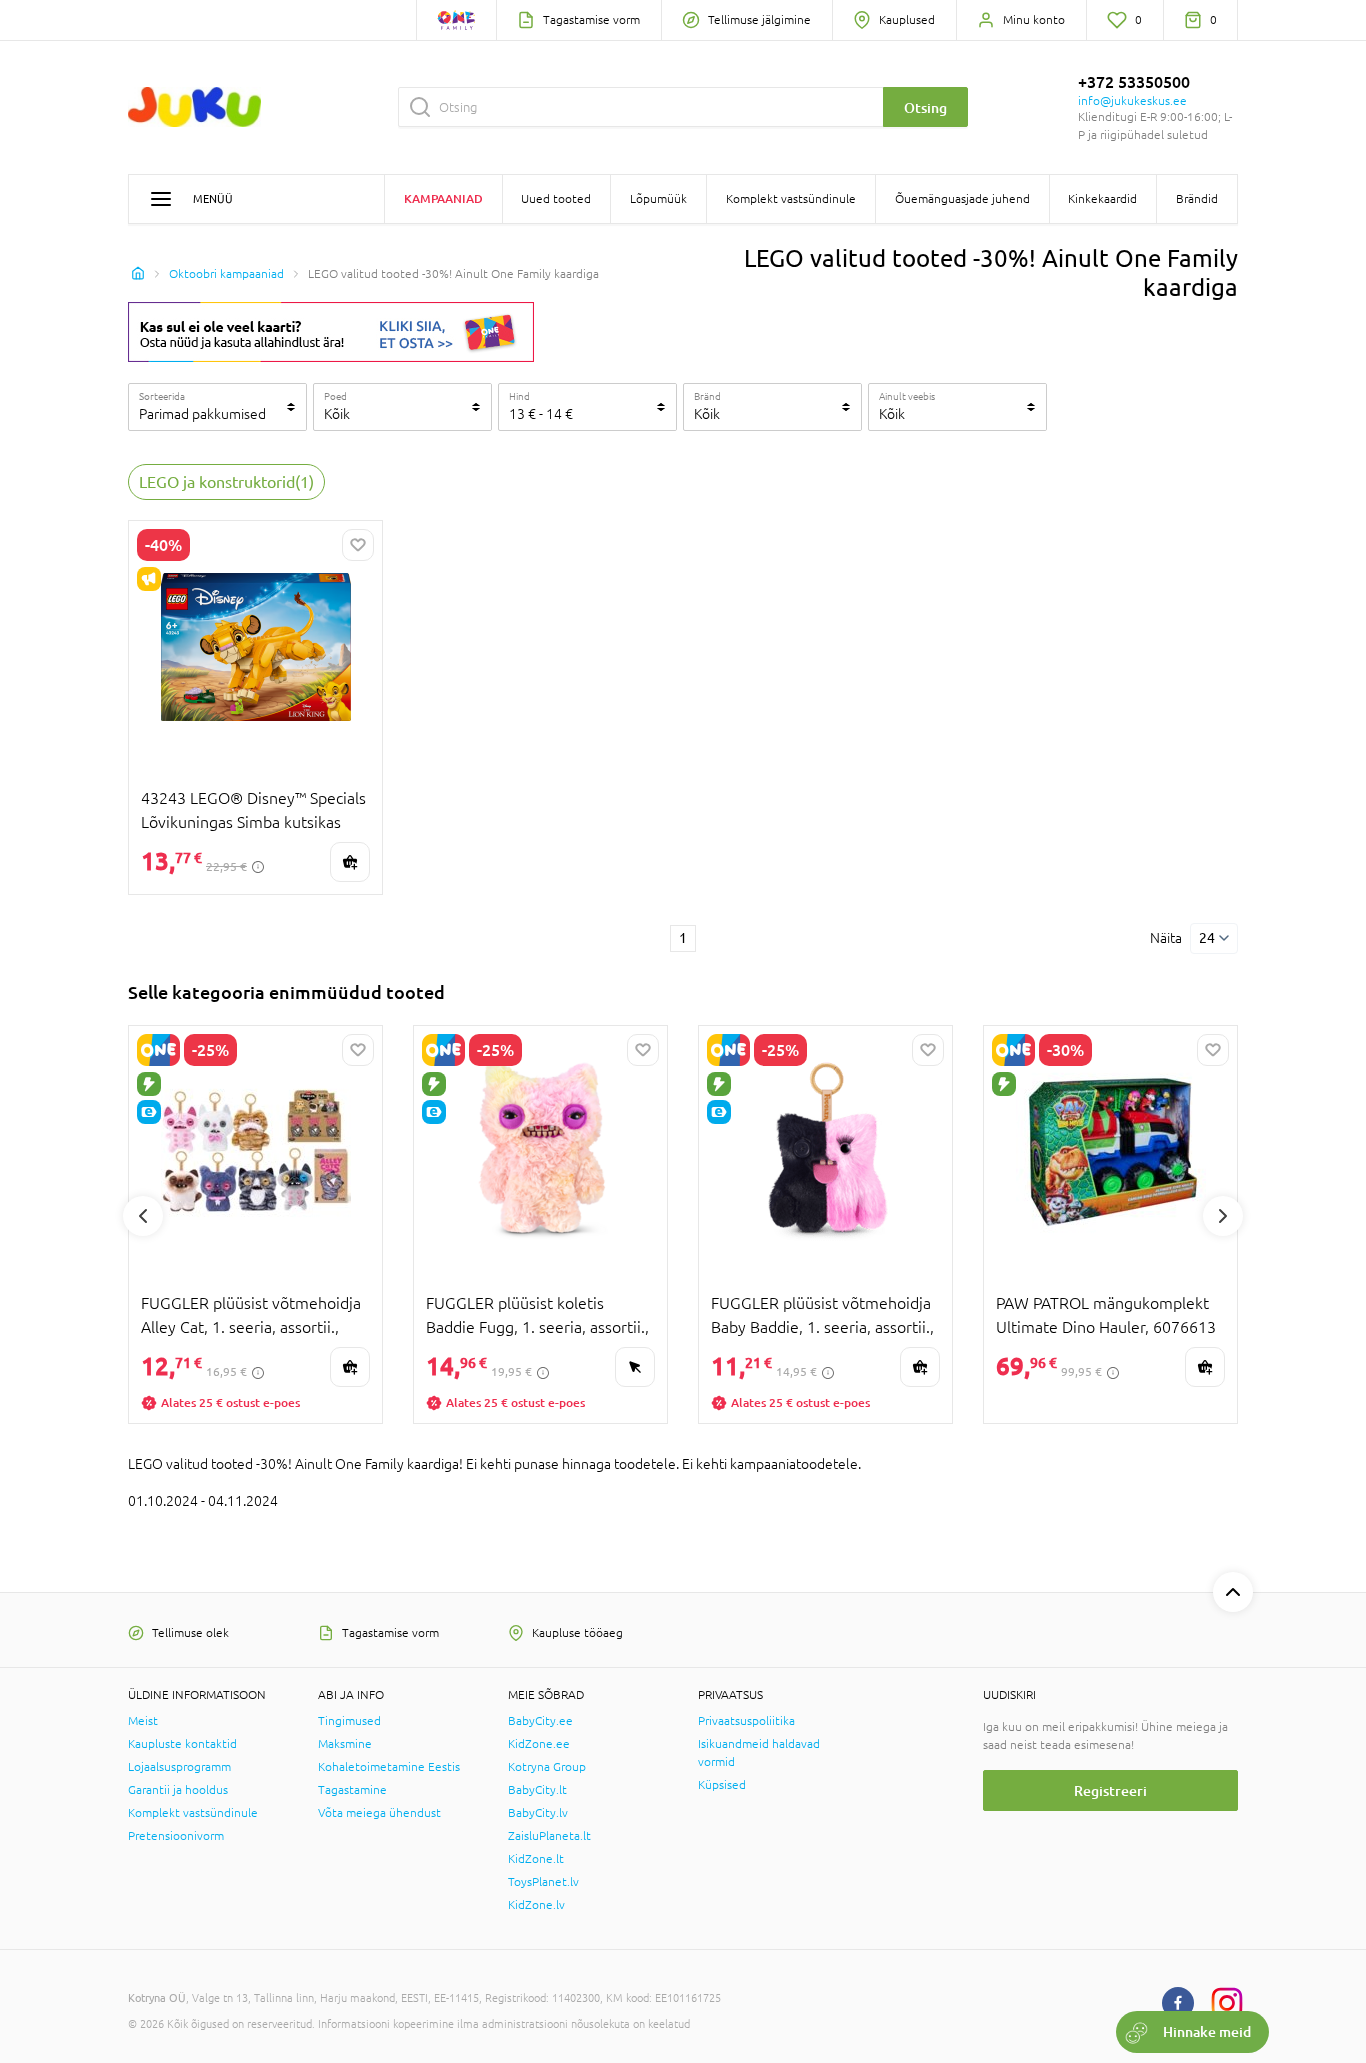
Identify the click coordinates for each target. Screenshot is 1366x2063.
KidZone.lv (536, 1905)
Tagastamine (352, 1790)
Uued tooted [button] (556, 199)
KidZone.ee (539, 1744)
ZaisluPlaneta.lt (549, 1836)
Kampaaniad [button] (443, 198)
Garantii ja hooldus (178, 1790)
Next (1223, 1216)
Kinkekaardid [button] (1102, 199)
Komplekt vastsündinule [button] (791, 199)
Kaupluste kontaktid (182, 1744)
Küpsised (722, 1785)
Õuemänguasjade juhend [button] (962, 199)
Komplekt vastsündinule (193, 1813)
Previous (143, 1216)
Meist (143, 1721)
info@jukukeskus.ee (1132, 101)
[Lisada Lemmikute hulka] (358, 545)
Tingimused (349, 1721)
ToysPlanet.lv (543, 1882)
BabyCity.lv (538, 1813)
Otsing (925, 107)
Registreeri (1110, 1790)
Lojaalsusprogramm (179, 1767)
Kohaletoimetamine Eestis (389, 1767)
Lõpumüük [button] (658, 199)
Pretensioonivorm (176, 1836)
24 (1207, 938)
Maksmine (345, 1744)
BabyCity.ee (540, 1721)
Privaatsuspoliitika (746, 1721)
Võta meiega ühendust (379, 1813)
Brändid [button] (1197, 199)
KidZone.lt (536, 1859)
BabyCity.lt (537, 1790)
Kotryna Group (547, 1767)
